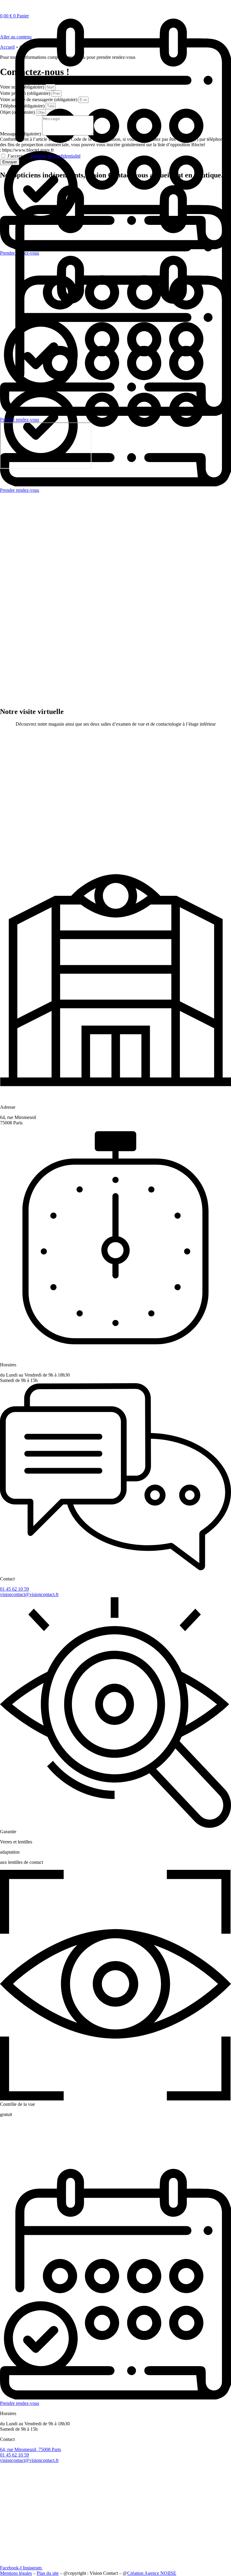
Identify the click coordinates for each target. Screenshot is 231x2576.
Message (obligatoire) (21, 134)
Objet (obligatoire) (18, 112)
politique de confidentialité (55, 156)
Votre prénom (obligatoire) (26, 93)
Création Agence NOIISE (152, 2573)
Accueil (7, 47)
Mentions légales (16, 2573)
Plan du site (48, 2573)
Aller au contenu (16, 37)
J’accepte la (44, 156)
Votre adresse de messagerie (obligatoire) (39, 100)
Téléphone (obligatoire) (23, 106)
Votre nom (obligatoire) (23, 87)
